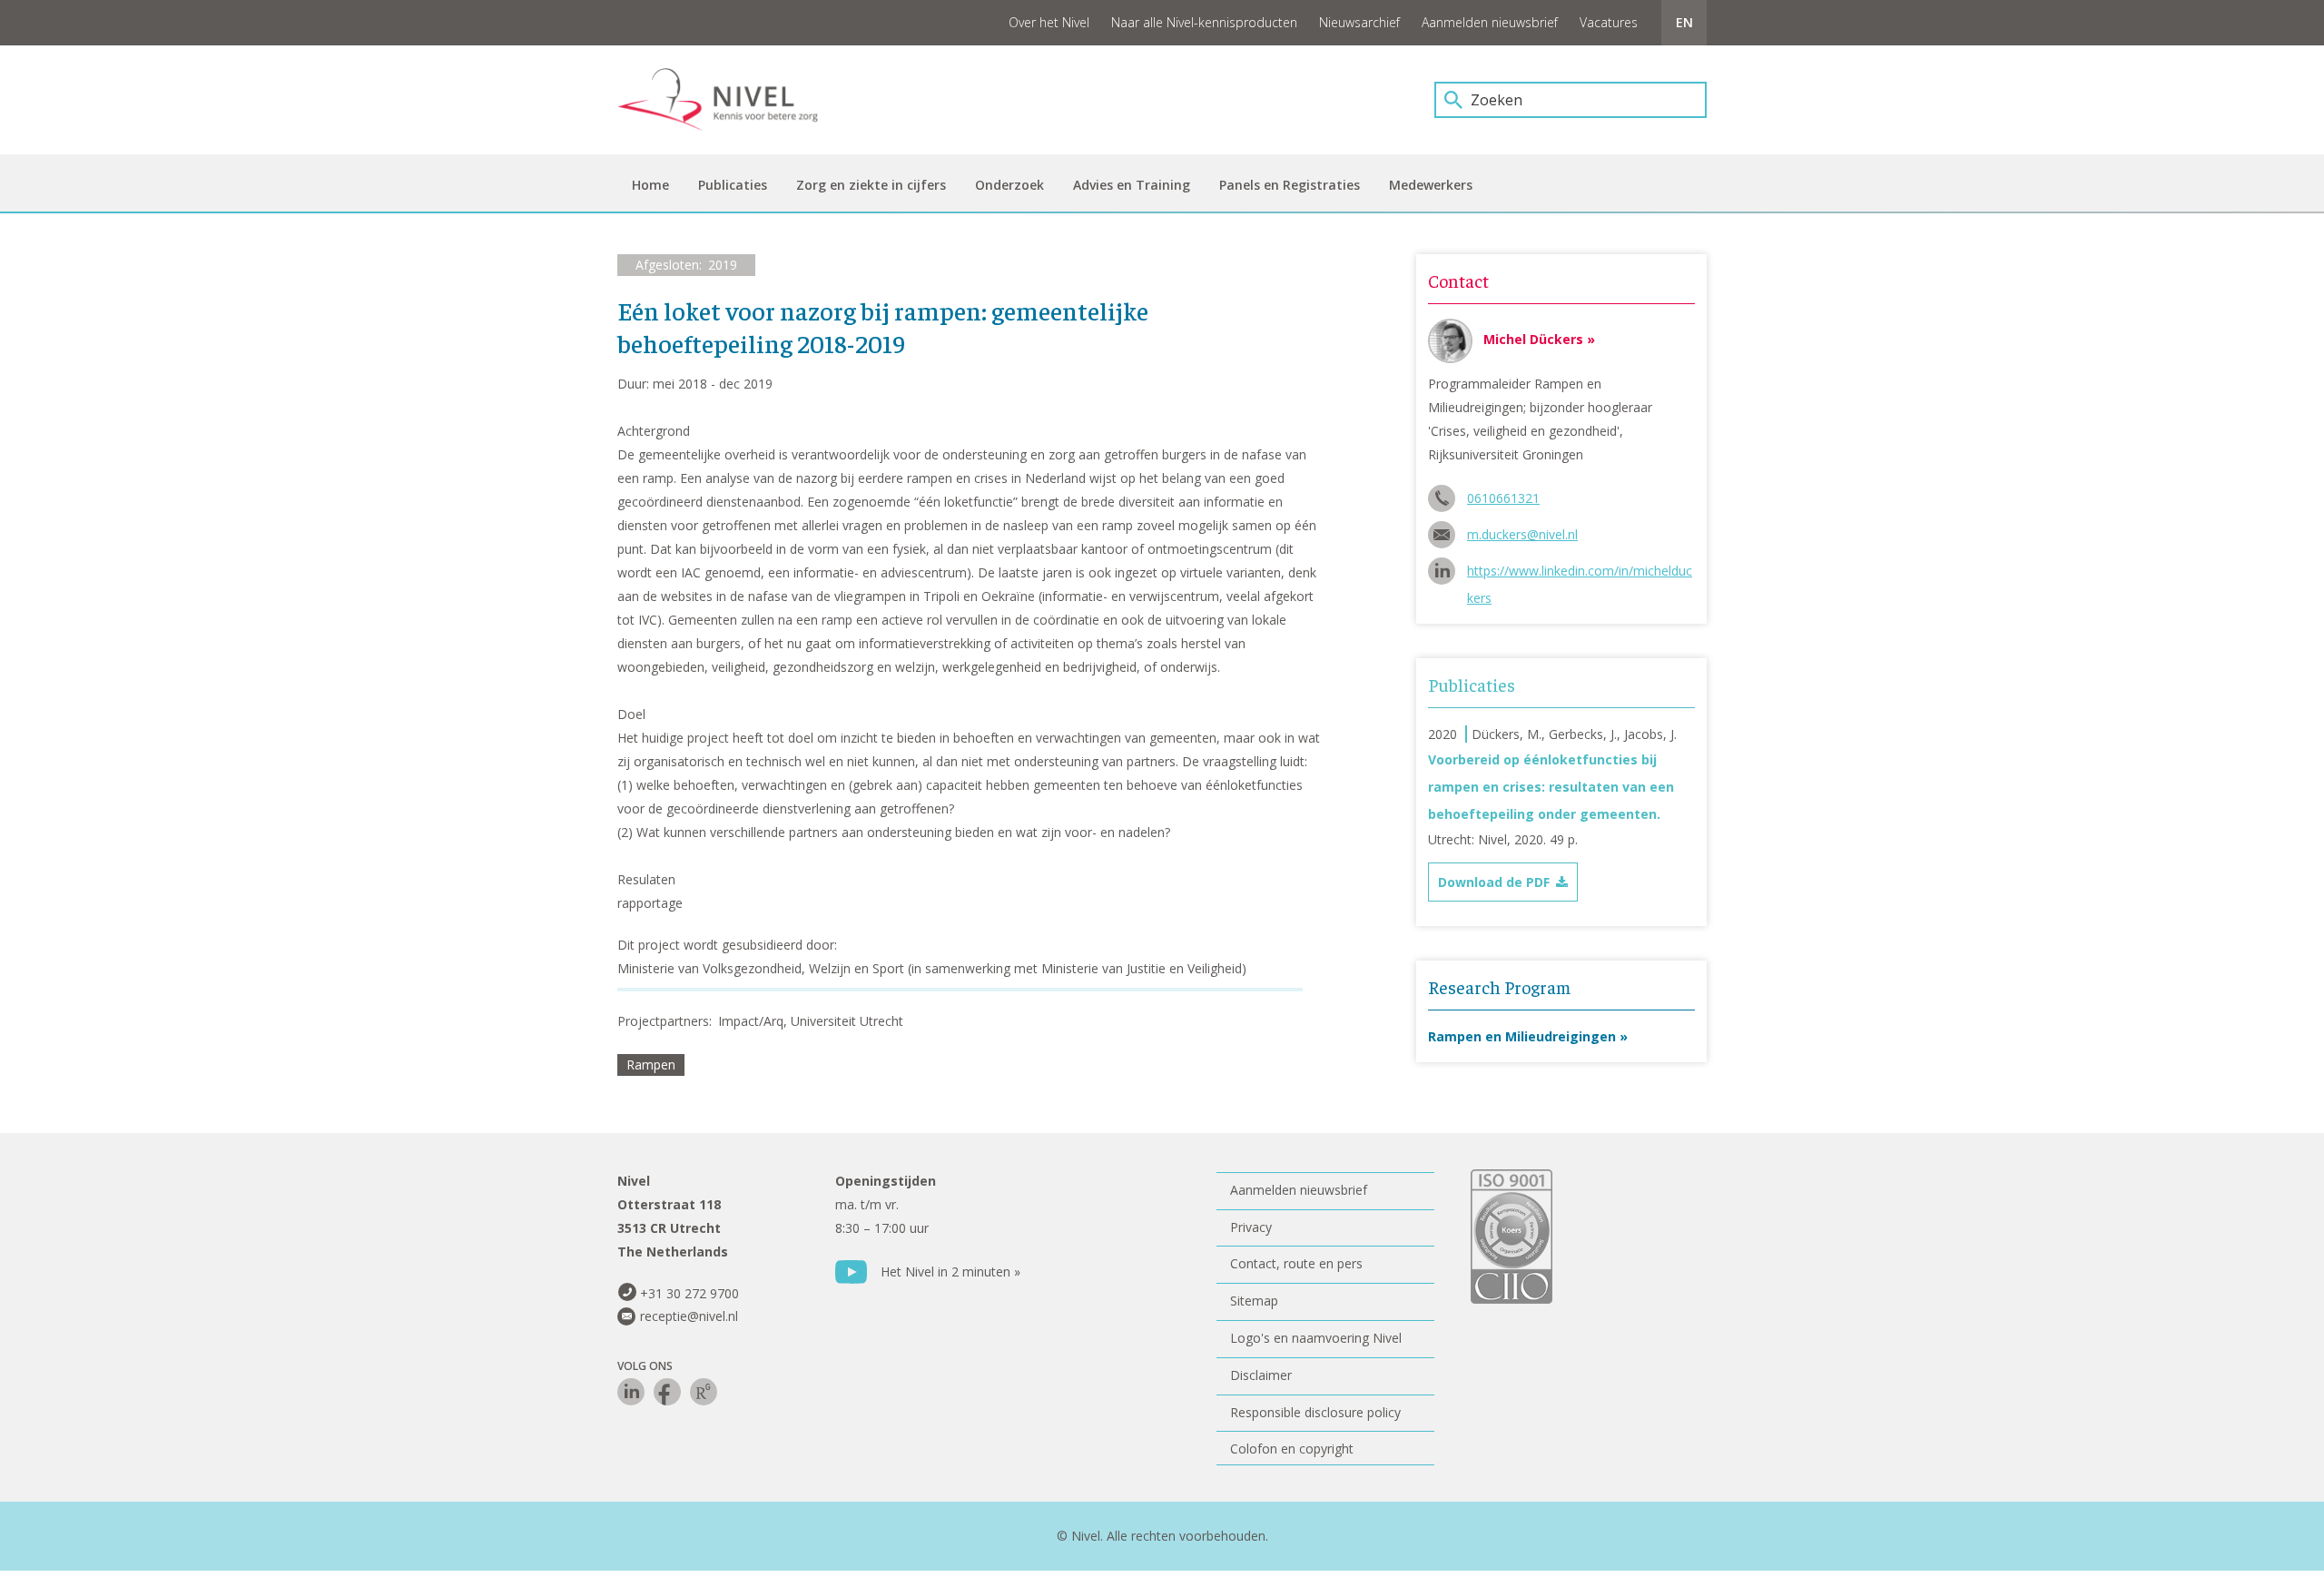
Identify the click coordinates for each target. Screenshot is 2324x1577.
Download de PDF (1494, 882)
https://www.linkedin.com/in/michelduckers (1580, 573)
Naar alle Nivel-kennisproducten (1204, 22)
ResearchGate (704, 1392)
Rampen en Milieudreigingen (1522, 1036)
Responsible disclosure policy (1315, 1412)
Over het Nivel (1049, 22)
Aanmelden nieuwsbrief (1490, 22)
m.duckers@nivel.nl (1522, 534)
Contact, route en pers (1296, 1263)
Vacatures (1609, 22)
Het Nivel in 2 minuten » (950, 1271)
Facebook (667, 1392)
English (1684, 23)
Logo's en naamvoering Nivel (1316, 1338)
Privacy (1251, 1227)
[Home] (731, 100)
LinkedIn (631, 1392)
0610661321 (1503, 498)
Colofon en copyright (1292, 1449)
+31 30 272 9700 (689, 1293)
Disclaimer (1261, 1375)
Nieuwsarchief (1359, 22)
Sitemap (1254, 1301)
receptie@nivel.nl (689, 1316)
